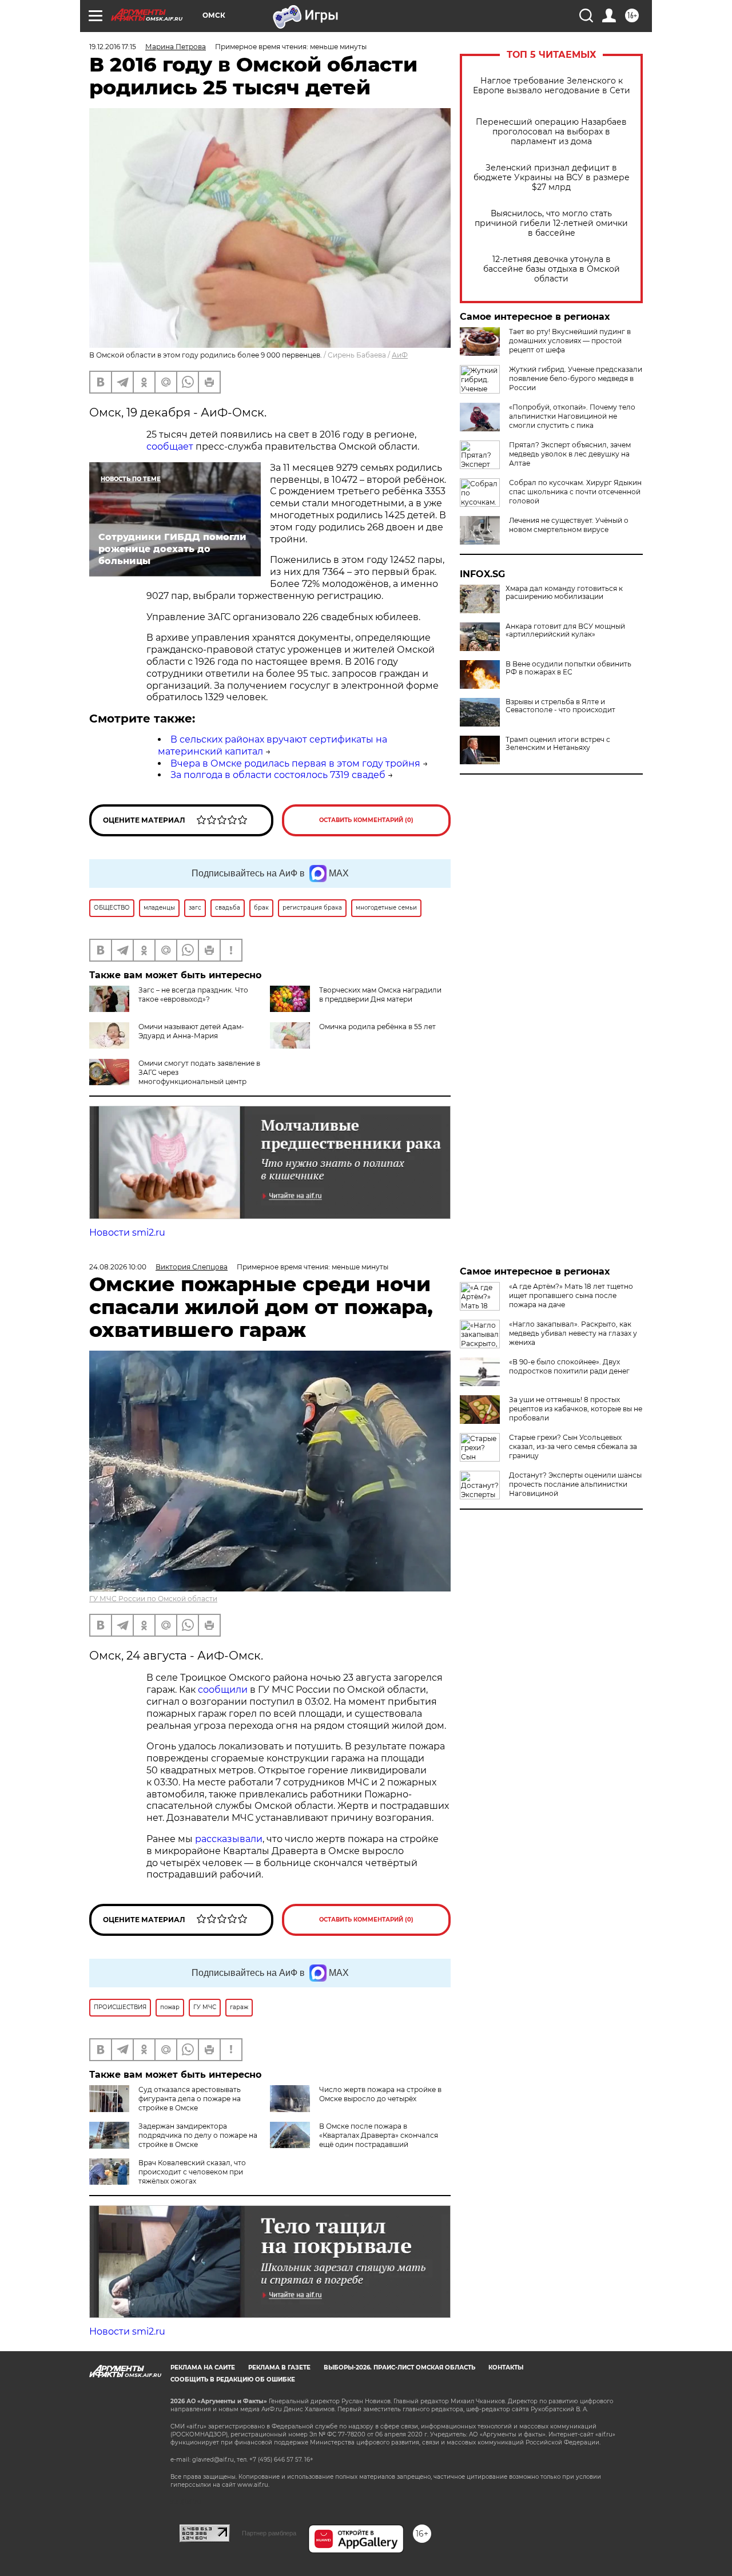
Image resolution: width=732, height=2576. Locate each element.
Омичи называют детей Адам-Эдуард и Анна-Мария (191, 1031)
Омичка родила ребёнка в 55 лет (377, 1027)
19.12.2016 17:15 (113, 47)
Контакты (506, 2367)
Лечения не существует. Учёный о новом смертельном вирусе (569, 525)
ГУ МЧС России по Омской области (153, 1599)
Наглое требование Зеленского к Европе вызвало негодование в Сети (552, 86)
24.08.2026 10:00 (118, 1267)
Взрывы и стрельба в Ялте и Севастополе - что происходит (560, 706)
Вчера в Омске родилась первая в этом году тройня (295, 763)
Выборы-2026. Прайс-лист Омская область (399, 2367)
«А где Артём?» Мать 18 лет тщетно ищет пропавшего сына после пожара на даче (571, 1295)
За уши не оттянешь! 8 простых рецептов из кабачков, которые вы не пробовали (576, 1409)
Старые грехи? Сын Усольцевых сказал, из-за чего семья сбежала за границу (573, 1446)
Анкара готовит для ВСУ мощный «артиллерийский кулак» (565, 630)
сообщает (171, 446)
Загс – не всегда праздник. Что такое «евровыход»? (193, 995)
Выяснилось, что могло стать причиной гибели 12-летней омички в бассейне (551, 223)
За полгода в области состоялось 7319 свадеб (278, 775)
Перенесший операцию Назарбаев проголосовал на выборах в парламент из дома (551, 132)
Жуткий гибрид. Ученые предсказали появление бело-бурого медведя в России (576, 378)
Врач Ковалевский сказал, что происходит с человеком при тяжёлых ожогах (192, 2172)
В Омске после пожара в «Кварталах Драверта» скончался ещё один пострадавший (379, 2135)
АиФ (400, 355)
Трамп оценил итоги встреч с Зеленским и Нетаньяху (558, 744)
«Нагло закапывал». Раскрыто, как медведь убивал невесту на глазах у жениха (573, 1333)
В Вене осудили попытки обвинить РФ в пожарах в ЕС (568, 668)
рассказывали (229, 1839)
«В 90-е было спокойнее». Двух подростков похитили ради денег (569, 1366)
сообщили (223, 1690)
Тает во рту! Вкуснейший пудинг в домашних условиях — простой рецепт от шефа (570, 341)
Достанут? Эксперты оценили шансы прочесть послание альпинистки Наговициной (575, 1484)
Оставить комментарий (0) (366, 820)
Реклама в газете (279, 2367)
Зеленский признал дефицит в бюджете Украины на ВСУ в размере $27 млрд (552, 178)
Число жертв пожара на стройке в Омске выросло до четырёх (380, 2094)
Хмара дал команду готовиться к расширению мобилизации (564, 593)
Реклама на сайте (203, 2367)
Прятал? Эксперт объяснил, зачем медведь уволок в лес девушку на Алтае (570, 454)
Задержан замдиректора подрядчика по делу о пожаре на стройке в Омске (198, 2135)
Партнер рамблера (269, 2533)
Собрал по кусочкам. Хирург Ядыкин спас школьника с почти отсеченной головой (575, 492)
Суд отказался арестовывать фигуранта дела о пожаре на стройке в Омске (190, 2099)
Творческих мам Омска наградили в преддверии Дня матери (380, 995)
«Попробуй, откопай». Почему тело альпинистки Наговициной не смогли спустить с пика (572, 416)
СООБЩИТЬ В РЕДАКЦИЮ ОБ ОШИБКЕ (233, 2379)
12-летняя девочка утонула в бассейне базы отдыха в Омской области (552, 269)
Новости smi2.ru (127, 1233)
